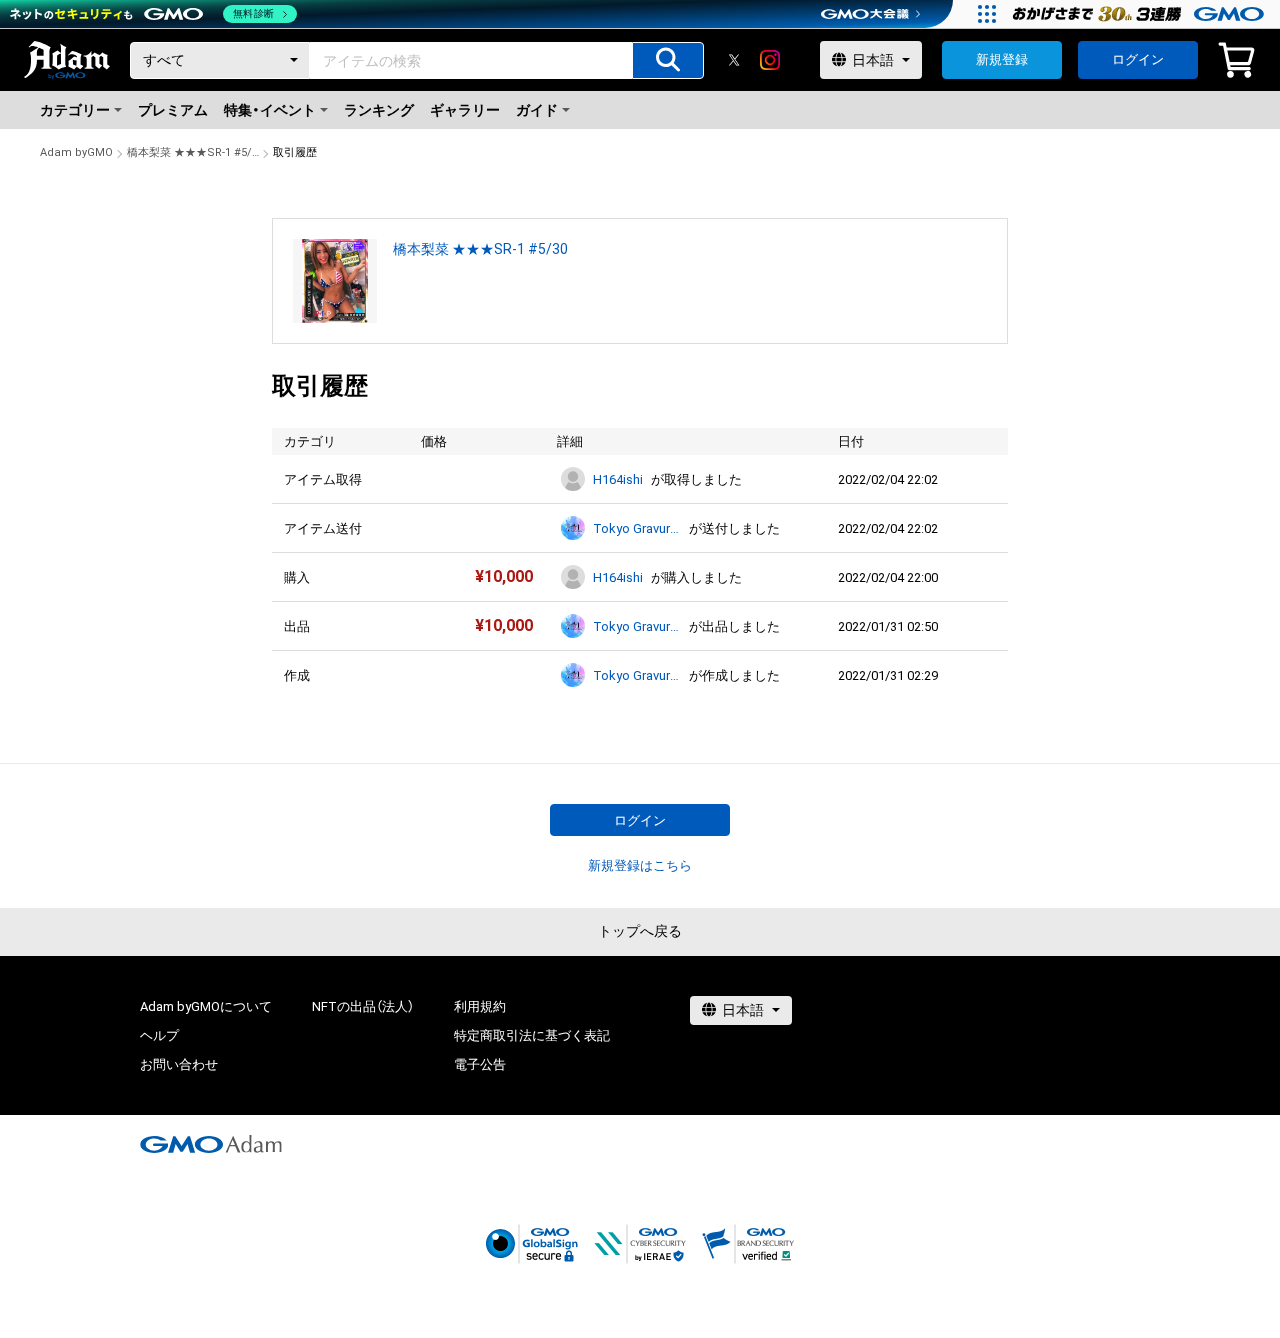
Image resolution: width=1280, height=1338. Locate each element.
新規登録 (1002, 59)
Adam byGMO (76, 152)
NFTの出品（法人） (363, 1006)
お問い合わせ (179, 1064)
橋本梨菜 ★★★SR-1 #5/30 (193, 152)
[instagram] (770, 60)
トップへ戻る (640, 931)
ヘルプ (159, 1035)
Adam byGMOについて (206, 1006)
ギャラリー (465, 110)
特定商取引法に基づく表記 (532, 1035)
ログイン (1138, 59)
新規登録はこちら (640, 865)
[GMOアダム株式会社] (211, 1144)
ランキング (379, 110)
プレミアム (173, 110)
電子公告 (480, 1064)
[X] (734, 60)
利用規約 (480, 1006)
